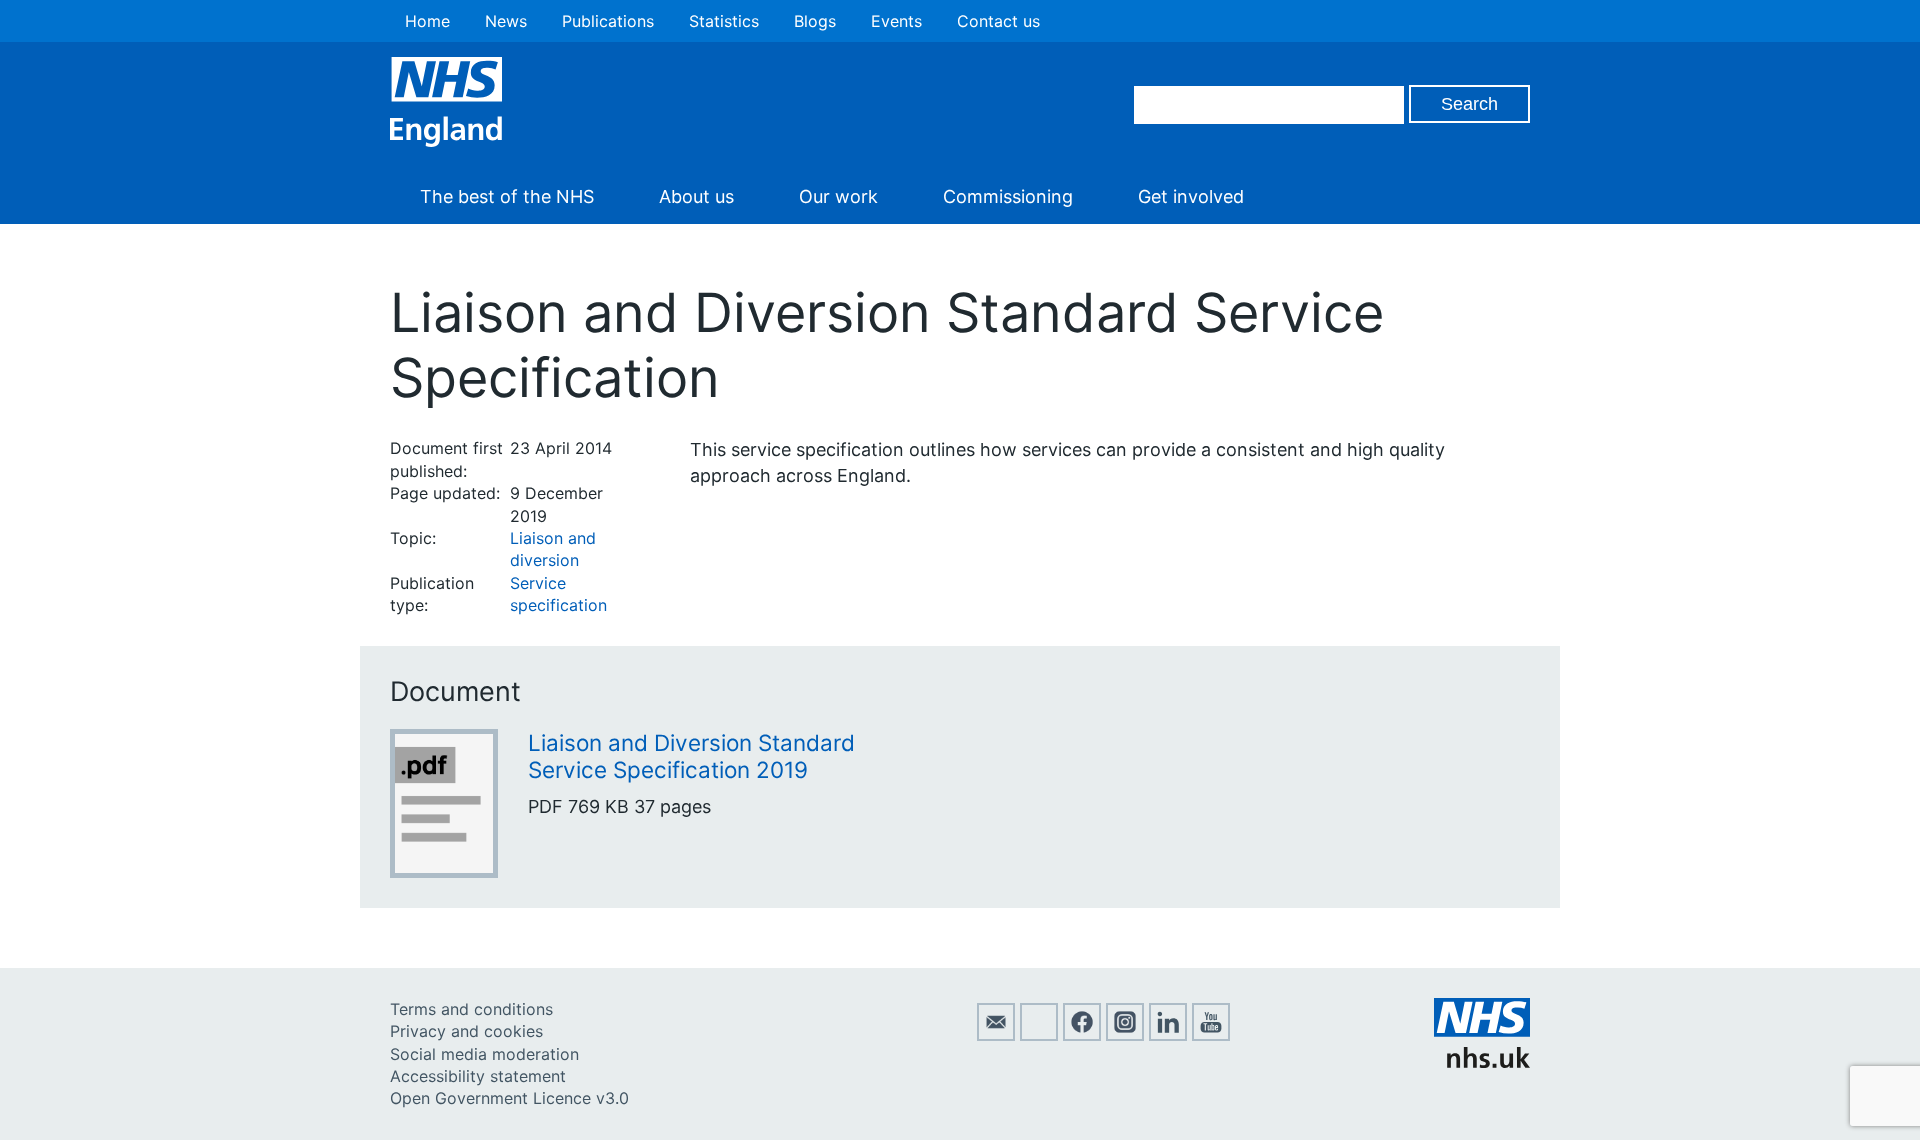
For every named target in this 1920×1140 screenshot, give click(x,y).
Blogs (815, 21)
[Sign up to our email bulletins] (996, 1035)
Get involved (1191, 196)
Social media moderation (484, 1054)
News (506, 21)
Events (896, 21)
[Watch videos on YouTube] (1211, 1035)
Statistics (724, 21)
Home (427, 21)
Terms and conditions (471, 1009)
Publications (608, 21)
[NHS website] (1482, 1062)
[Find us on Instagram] (1125, 1035)
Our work (838, 196)
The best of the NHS (507, 196)
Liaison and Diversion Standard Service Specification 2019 (691, 756)
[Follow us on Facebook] (1082, 1035)
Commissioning (1008, 196)
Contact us (998, 21)
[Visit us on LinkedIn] (1168, 1035)
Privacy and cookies (466, 1031)
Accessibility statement (478, 1076)
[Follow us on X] (1039, 1035)
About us (696, 196)
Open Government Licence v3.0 (509, 1098)
